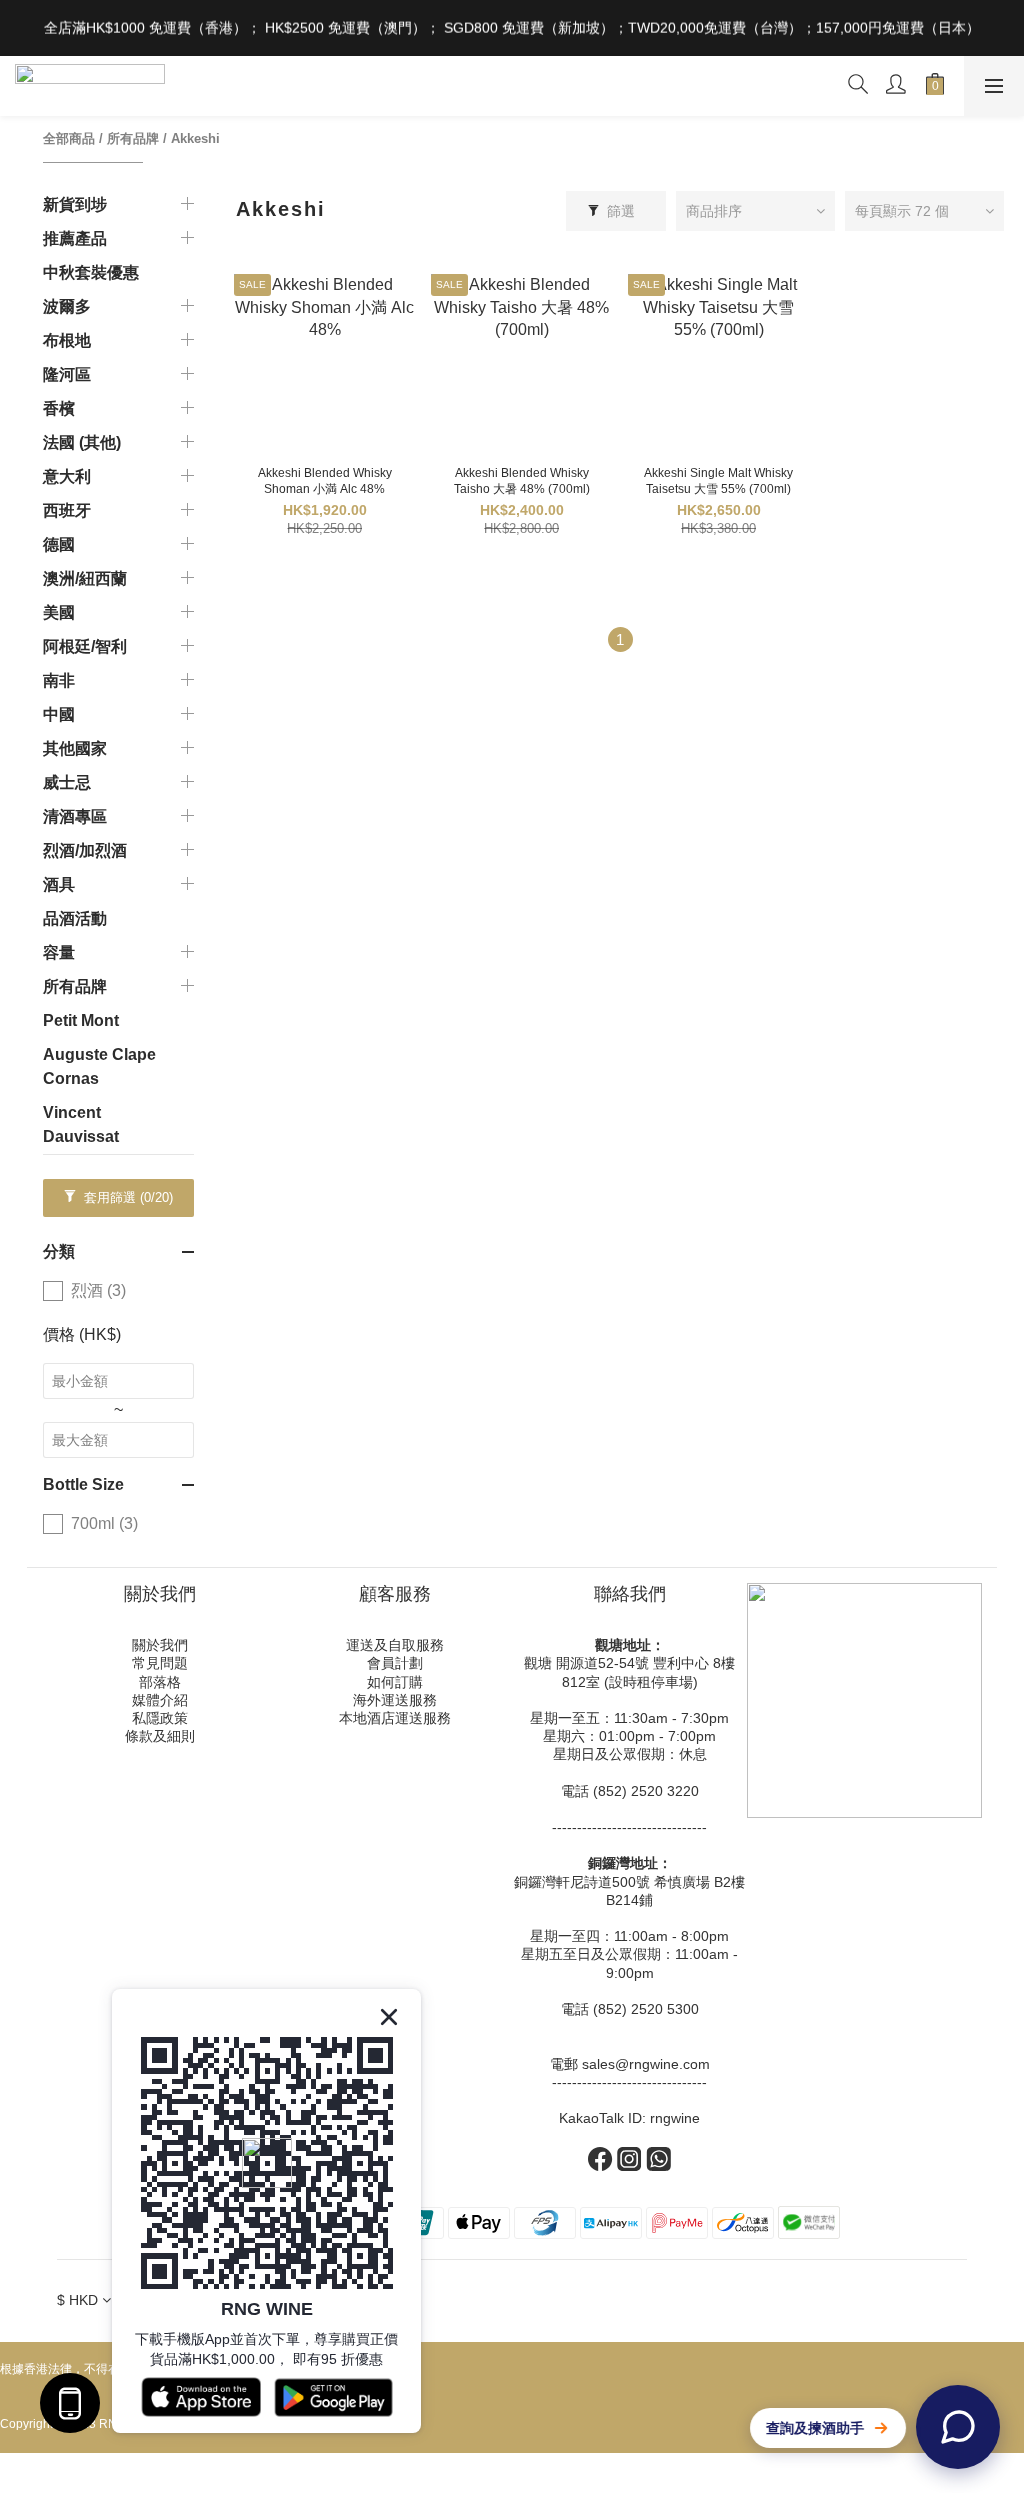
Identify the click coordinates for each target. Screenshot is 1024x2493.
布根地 (67, 340)
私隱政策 (160, 1718)
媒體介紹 (160, 1700)
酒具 (59, 884)
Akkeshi (195, 138)
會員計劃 (395, 1663)
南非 (59, 680)
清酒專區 (75, 816)
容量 (59, 952)
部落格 (160, 1682)
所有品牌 (133, 138)
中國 (59, 714)
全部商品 (69, 138)
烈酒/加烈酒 (85, 850)
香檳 (59, 408)
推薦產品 (75, 238)
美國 (59, 612)
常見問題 (160, 1663)
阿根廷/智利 (85, 646)
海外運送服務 (395, 1700)
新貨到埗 (75, 204)
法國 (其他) (82, 442)
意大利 (67, 476)
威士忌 (67, 782)
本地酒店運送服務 (395, 1718)
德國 (59, 544)
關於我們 (160, 1645)
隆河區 (67, 374)
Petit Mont (81, 1020)
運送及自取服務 (395, 1645)
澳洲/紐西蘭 (85, 578)
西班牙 (67, 510)
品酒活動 (75, 918)
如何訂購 (395, 1682)
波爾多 (67, 306)
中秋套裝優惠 (91, 272)
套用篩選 (126, 1197)
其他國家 (75, 748)
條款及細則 (160, 1736)
